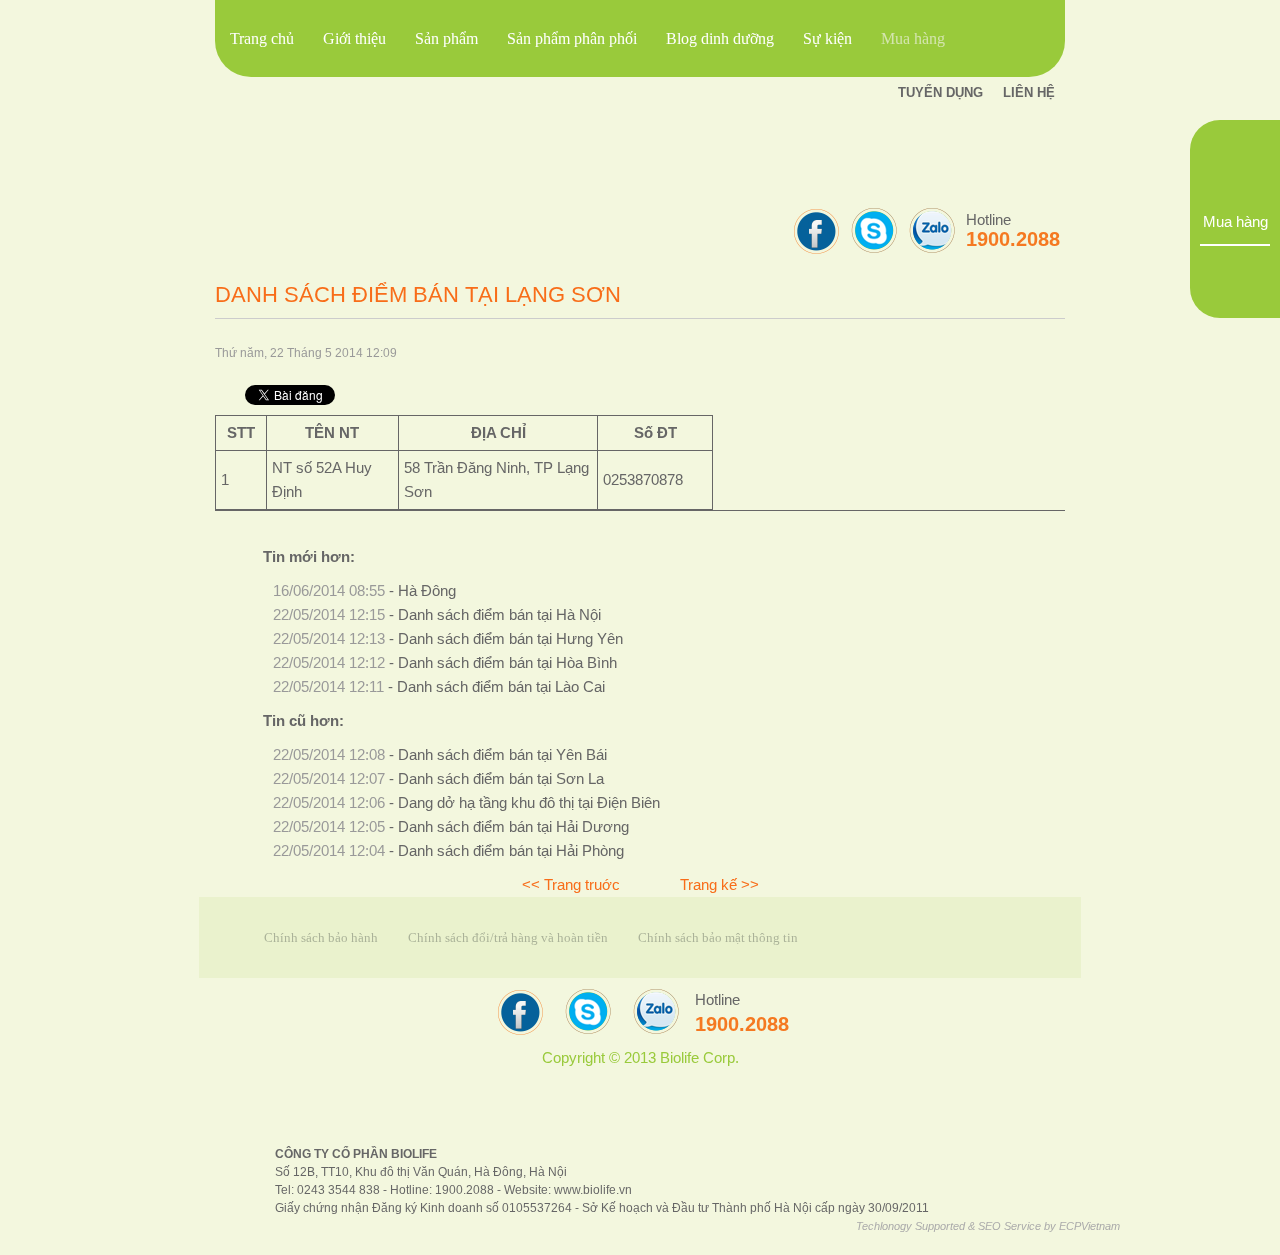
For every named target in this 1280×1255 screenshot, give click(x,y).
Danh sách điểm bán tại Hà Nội (499, 615)
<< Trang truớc (571, 885)
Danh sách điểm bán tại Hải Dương (513, 827)
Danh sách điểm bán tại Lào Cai (501, 687)
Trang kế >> (719, 885)
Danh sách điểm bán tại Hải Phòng (511, 851)
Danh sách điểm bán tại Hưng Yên (510, 639)
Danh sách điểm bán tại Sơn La (501, 779)
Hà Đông (427, 591)
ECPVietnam (1089, 1226)
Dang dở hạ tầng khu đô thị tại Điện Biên (529, 803)
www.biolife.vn (593, 1189)
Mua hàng (1235, 222)
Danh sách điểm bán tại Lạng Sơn (418, 294)
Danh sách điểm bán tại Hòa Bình (507, 663)
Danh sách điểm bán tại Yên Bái (502, 755)
